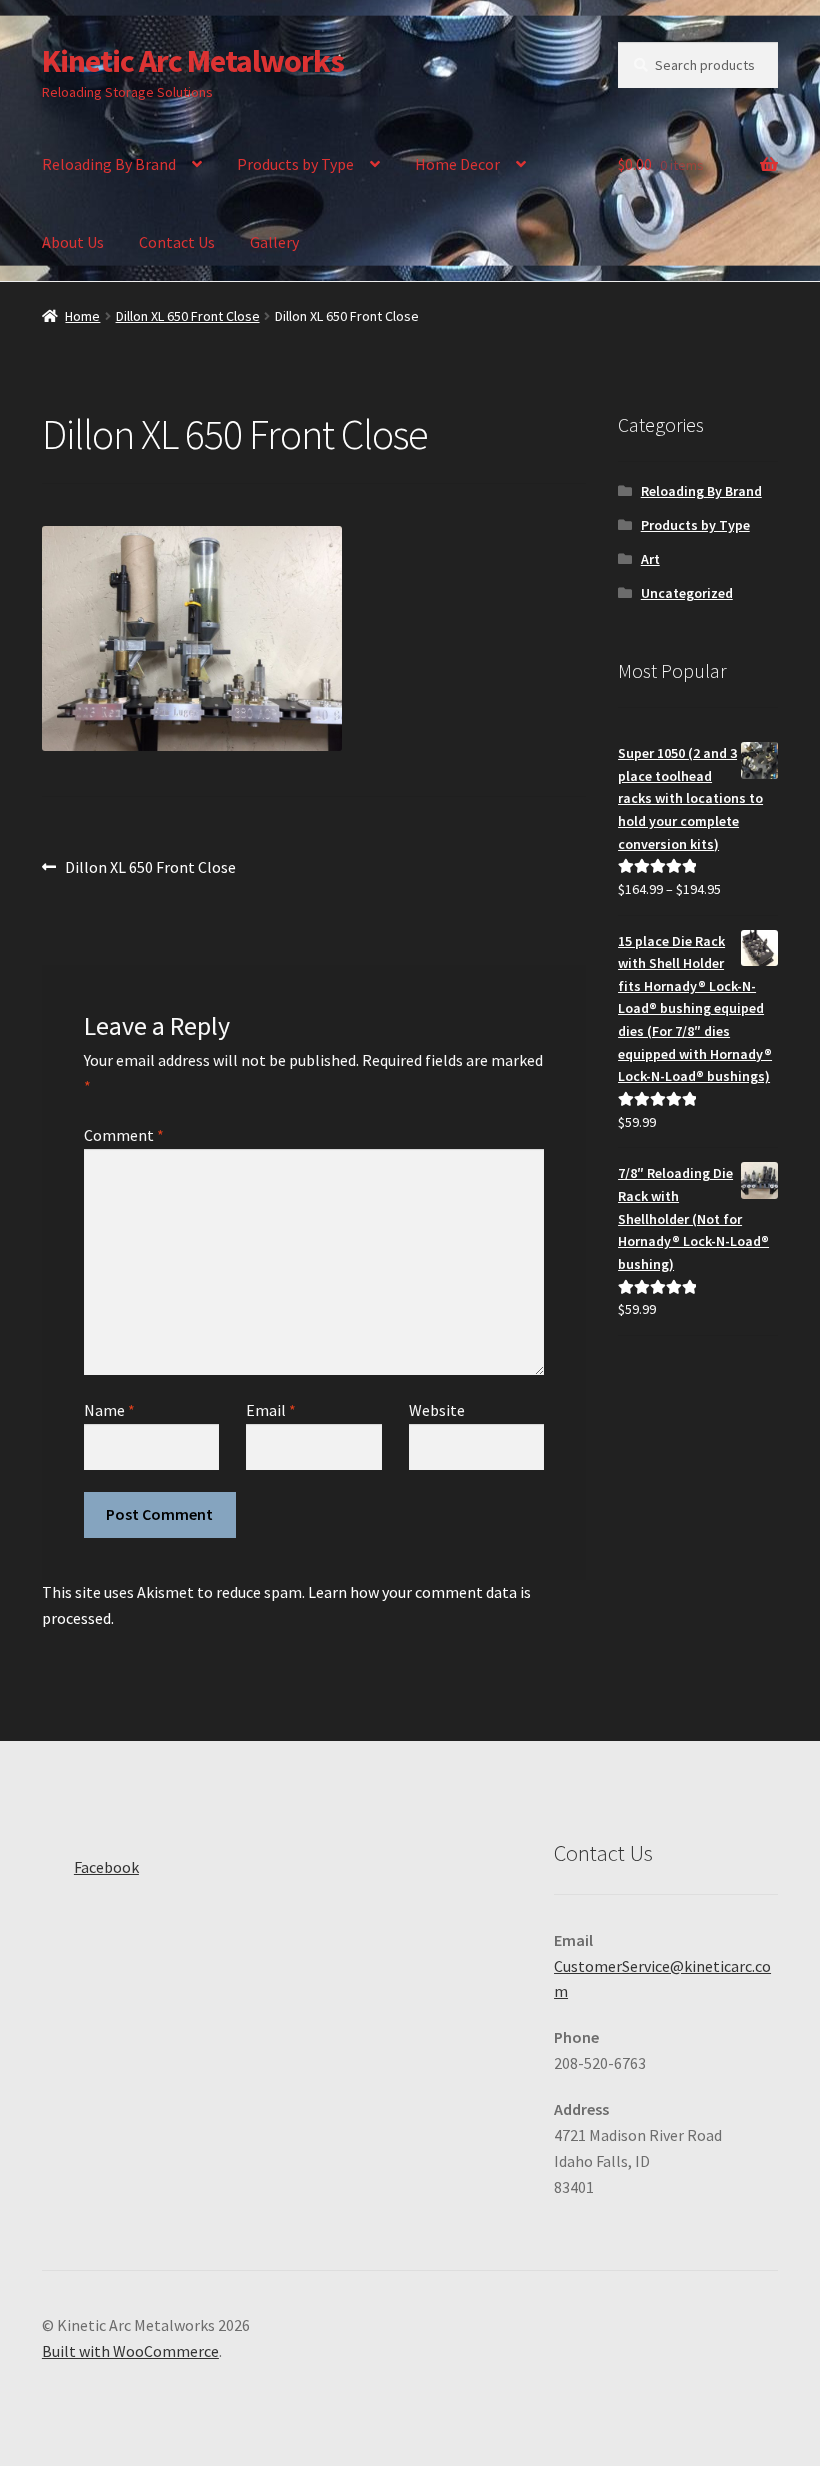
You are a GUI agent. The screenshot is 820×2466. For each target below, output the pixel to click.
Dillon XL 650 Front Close (188, 316)
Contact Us (177, 242)
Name (109, 1410)
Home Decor (457, 164)
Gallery (274, 242)
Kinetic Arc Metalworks (193, 61)
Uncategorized (687, 593)
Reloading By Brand (109, 164)
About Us (73, 242)
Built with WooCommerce (130, 2351)
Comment (124, 1135)
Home (82, 316)
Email (271, 1410)
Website (437, 1410)
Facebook (106, 1867)
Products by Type (295, 164)
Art (650, 559)
